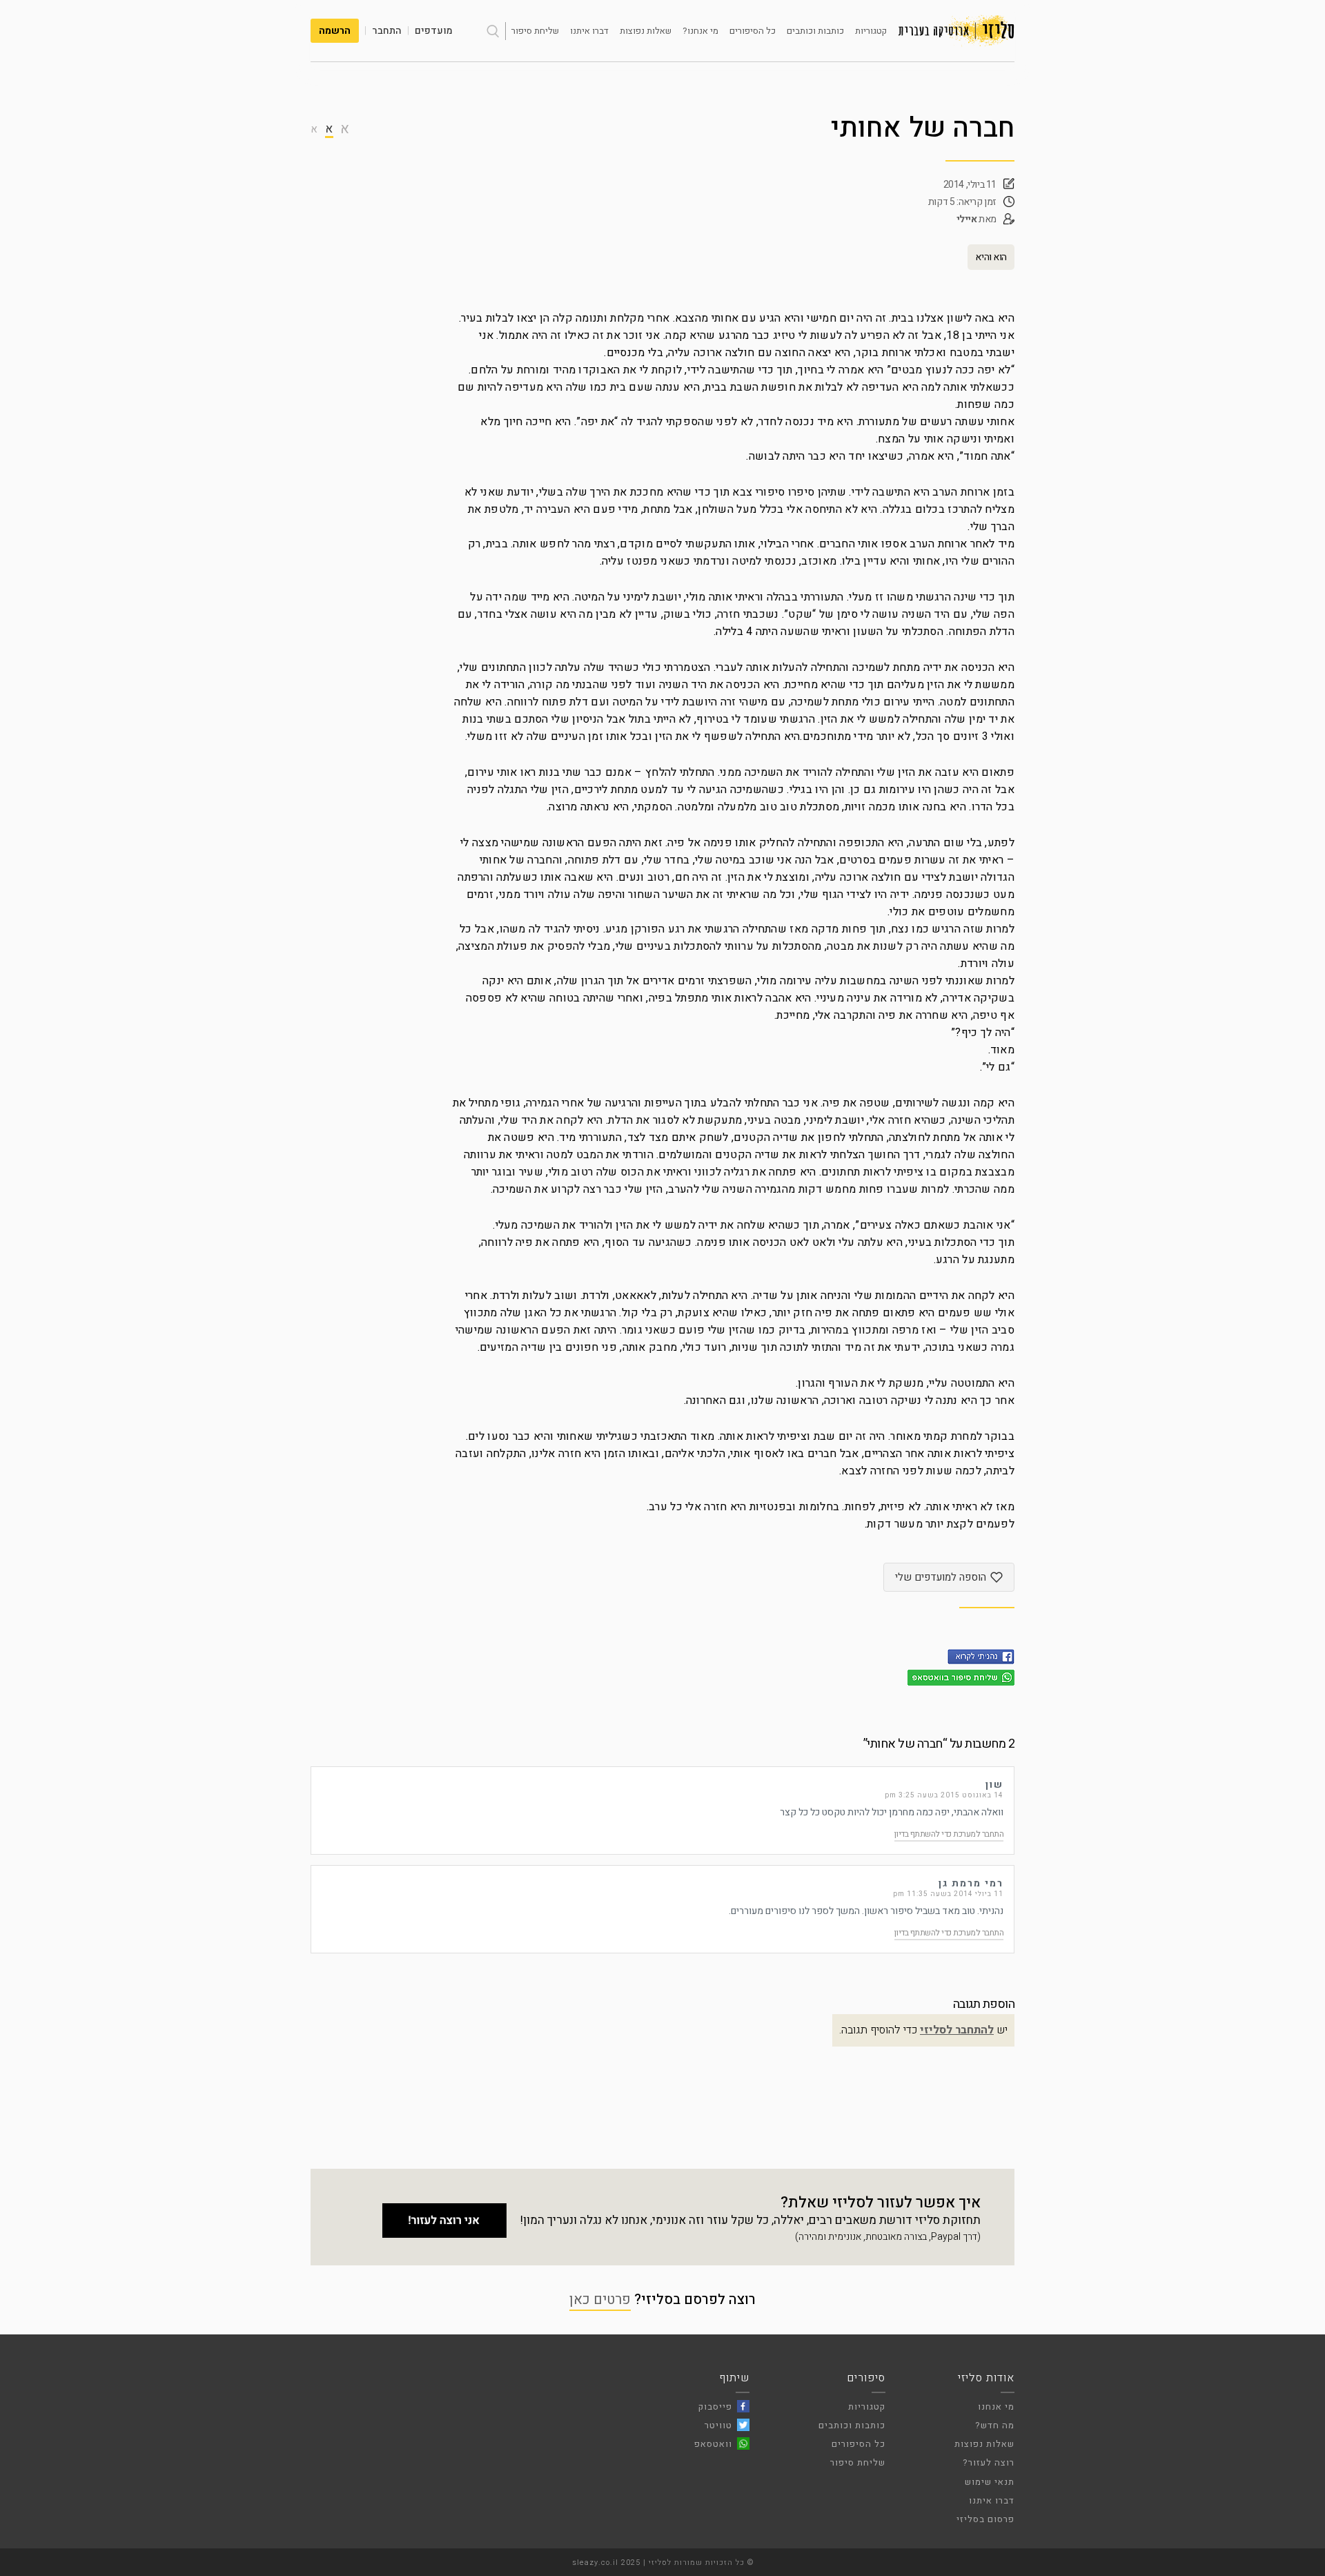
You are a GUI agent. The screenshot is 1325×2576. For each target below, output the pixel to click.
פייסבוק (715, 2407)
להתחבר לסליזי (957, 2030)
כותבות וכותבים (815, 31)
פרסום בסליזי (985, 2519)
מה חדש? (995, 2425)
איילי (967, 219)
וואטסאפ (713, 2444)
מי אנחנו (996, 2407)
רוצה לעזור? (989, 2462)
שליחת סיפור (535, 31)
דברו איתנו (589, 31)
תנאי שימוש (990, 2482)
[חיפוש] (493, 31)
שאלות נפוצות (646, 31)
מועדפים (434, 31)
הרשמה (335, 31)
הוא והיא (991, 257)
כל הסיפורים (753, 31)
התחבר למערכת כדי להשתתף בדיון (949, 1834)
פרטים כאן (600, 2300)
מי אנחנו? (700, 31)
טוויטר (718, 2425)
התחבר (387, 31)
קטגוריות (871, 31)
